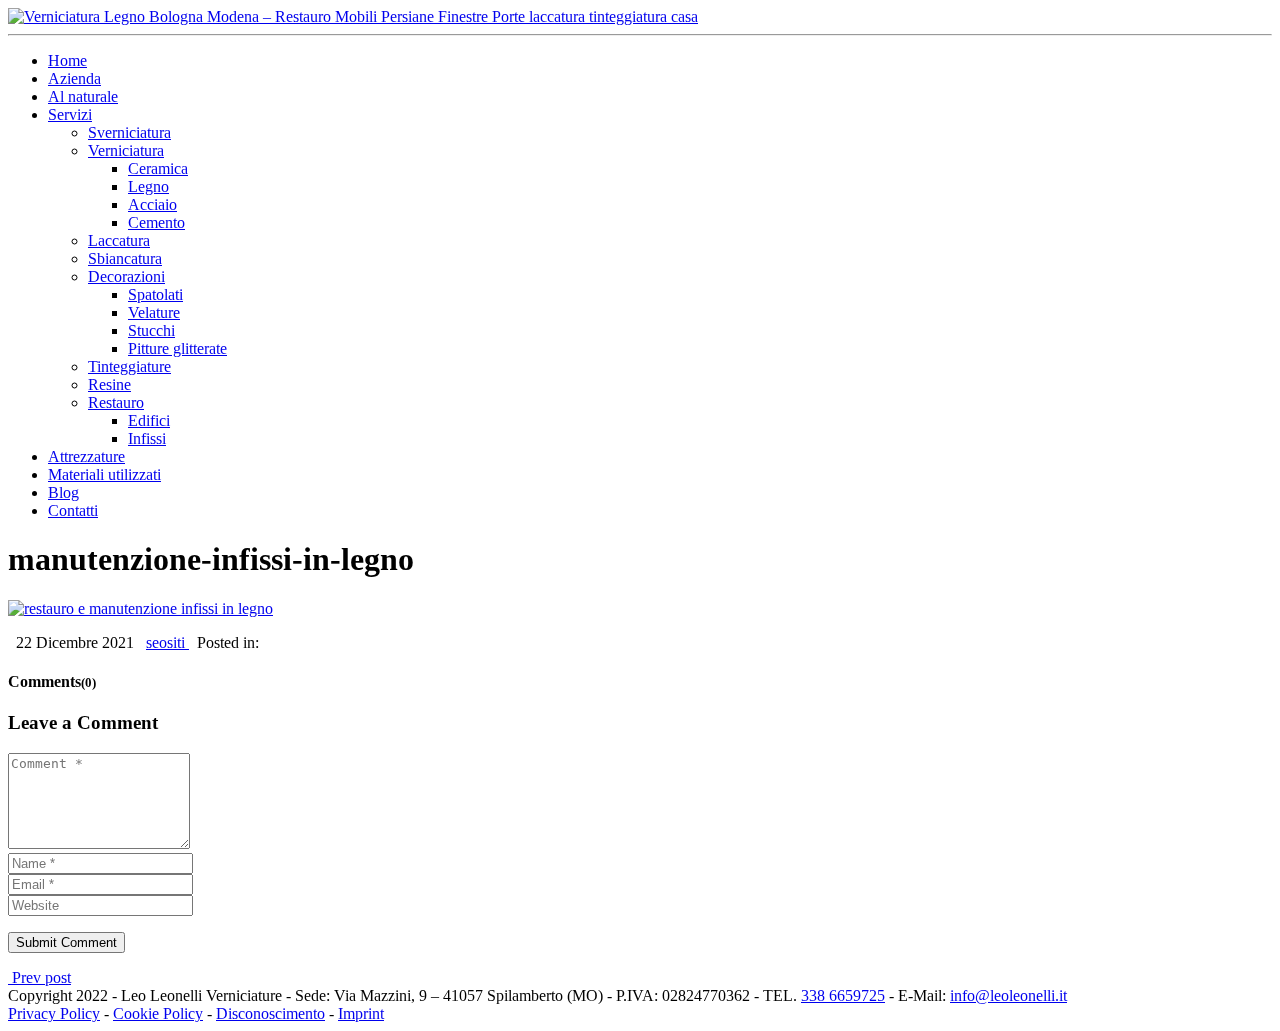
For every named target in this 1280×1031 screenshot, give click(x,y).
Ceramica (158, 168)
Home (67, 60)
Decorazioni (126, 276)
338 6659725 (843, 995)
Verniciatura (126, 150)
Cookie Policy (158, 1013)
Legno (148, 186)
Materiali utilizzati (104, 474)
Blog (63, 492)
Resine (109, 384)
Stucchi (151, 330)
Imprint (361, 1013)
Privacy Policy (54, 1013)
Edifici (149, 420)
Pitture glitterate (177, 348)
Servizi (70, 114)
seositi (167, 642)
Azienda (74, 78)
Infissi (147, 438)
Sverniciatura (129, 132)
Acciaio (152, 204)
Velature (154, 312)
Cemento (156, 222)
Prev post (39, 977)
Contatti (73, 510)
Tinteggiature (129, 366)
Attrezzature (86, 456)
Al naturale (83, 96)
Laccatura (119, 240)
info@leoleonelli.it (1008, 995)
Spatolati (155, 294)
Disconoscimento (270, 1013)
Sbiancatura (125, 258)
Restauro (116, 402)
